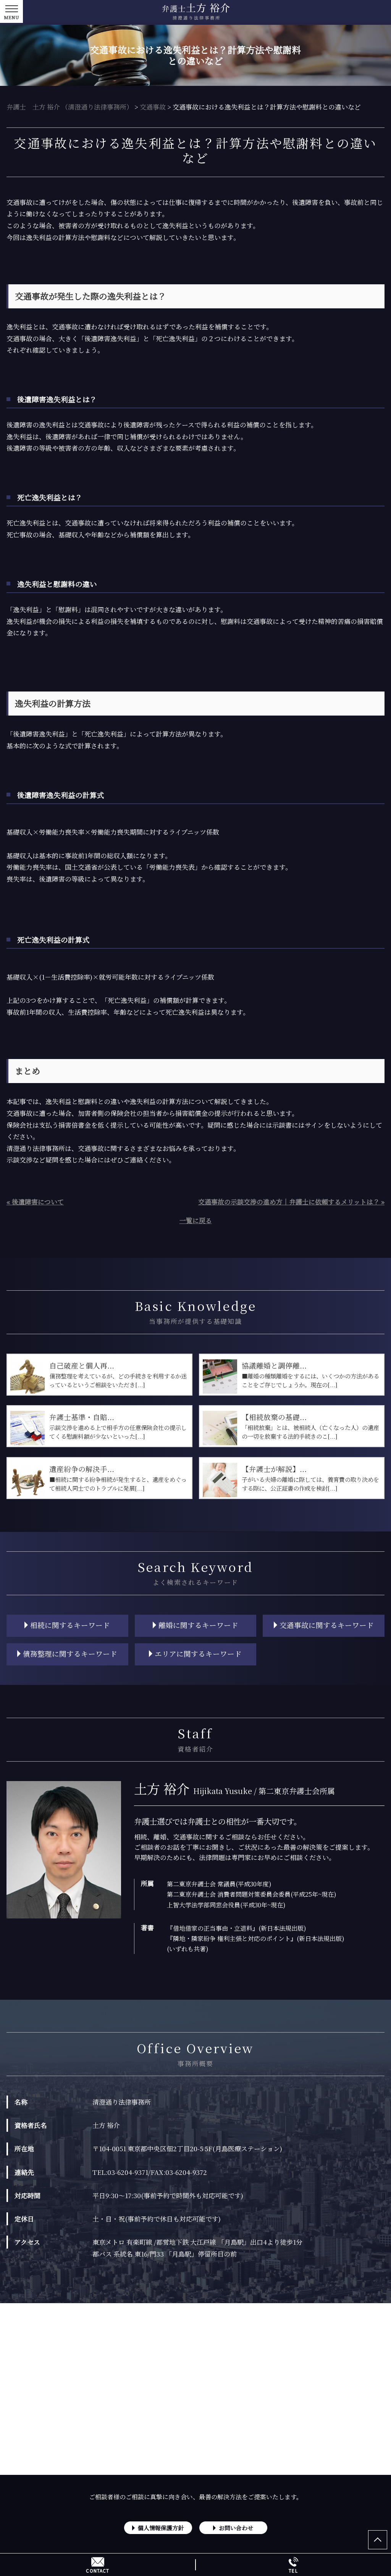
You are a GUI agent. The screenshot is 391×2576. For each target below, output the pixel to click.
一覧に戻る (196, 1220)
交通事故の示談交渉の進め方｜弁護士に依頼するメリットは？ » (291, 1202)
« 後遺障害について (35, 1202)
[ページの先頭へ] (378, 2540)
